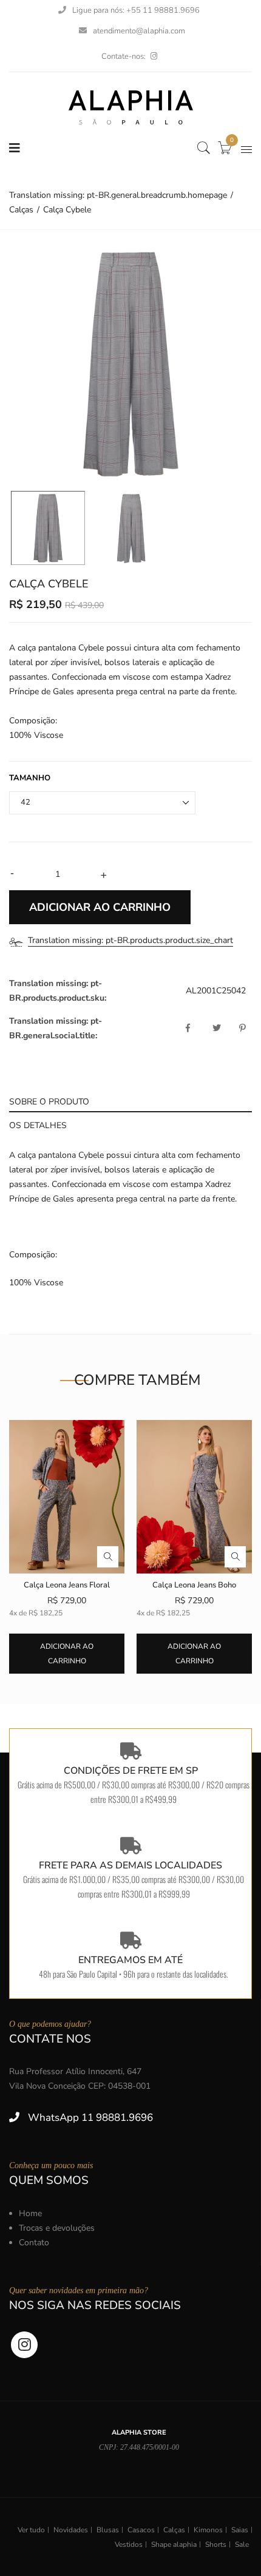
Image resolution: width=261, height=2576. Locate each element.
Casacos (141, 2530)
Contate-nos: (124, 56)
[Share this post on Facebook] (198, 1029)
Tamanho (30, 778)
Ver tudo (31, 2530)
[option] (130, 363)
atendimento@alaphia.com (139, 31)
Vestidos (129, 2544)
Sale (242, 2544)
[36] (48, 528)
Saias (240, 2530)
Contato (34, 2243)
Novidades (71, 2530)
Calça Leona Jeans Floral (67, 1585)
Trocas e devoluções (57, 2228)
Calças (174, 2530)
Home (30, 2213)
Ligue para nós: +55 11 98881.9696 (136, 10)
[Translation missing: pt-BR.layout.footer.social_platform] (154, 56)
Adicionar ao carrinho (67, 1654)
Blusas (108, 2530)
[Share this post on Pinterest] (242, 1029)
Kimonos (208, 2530)
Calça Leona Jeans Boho (194, 1585)
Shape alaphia (174, 2544)
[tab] (130, 1100)
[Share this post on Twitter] (225, 1029)
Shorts (216, 2544)
